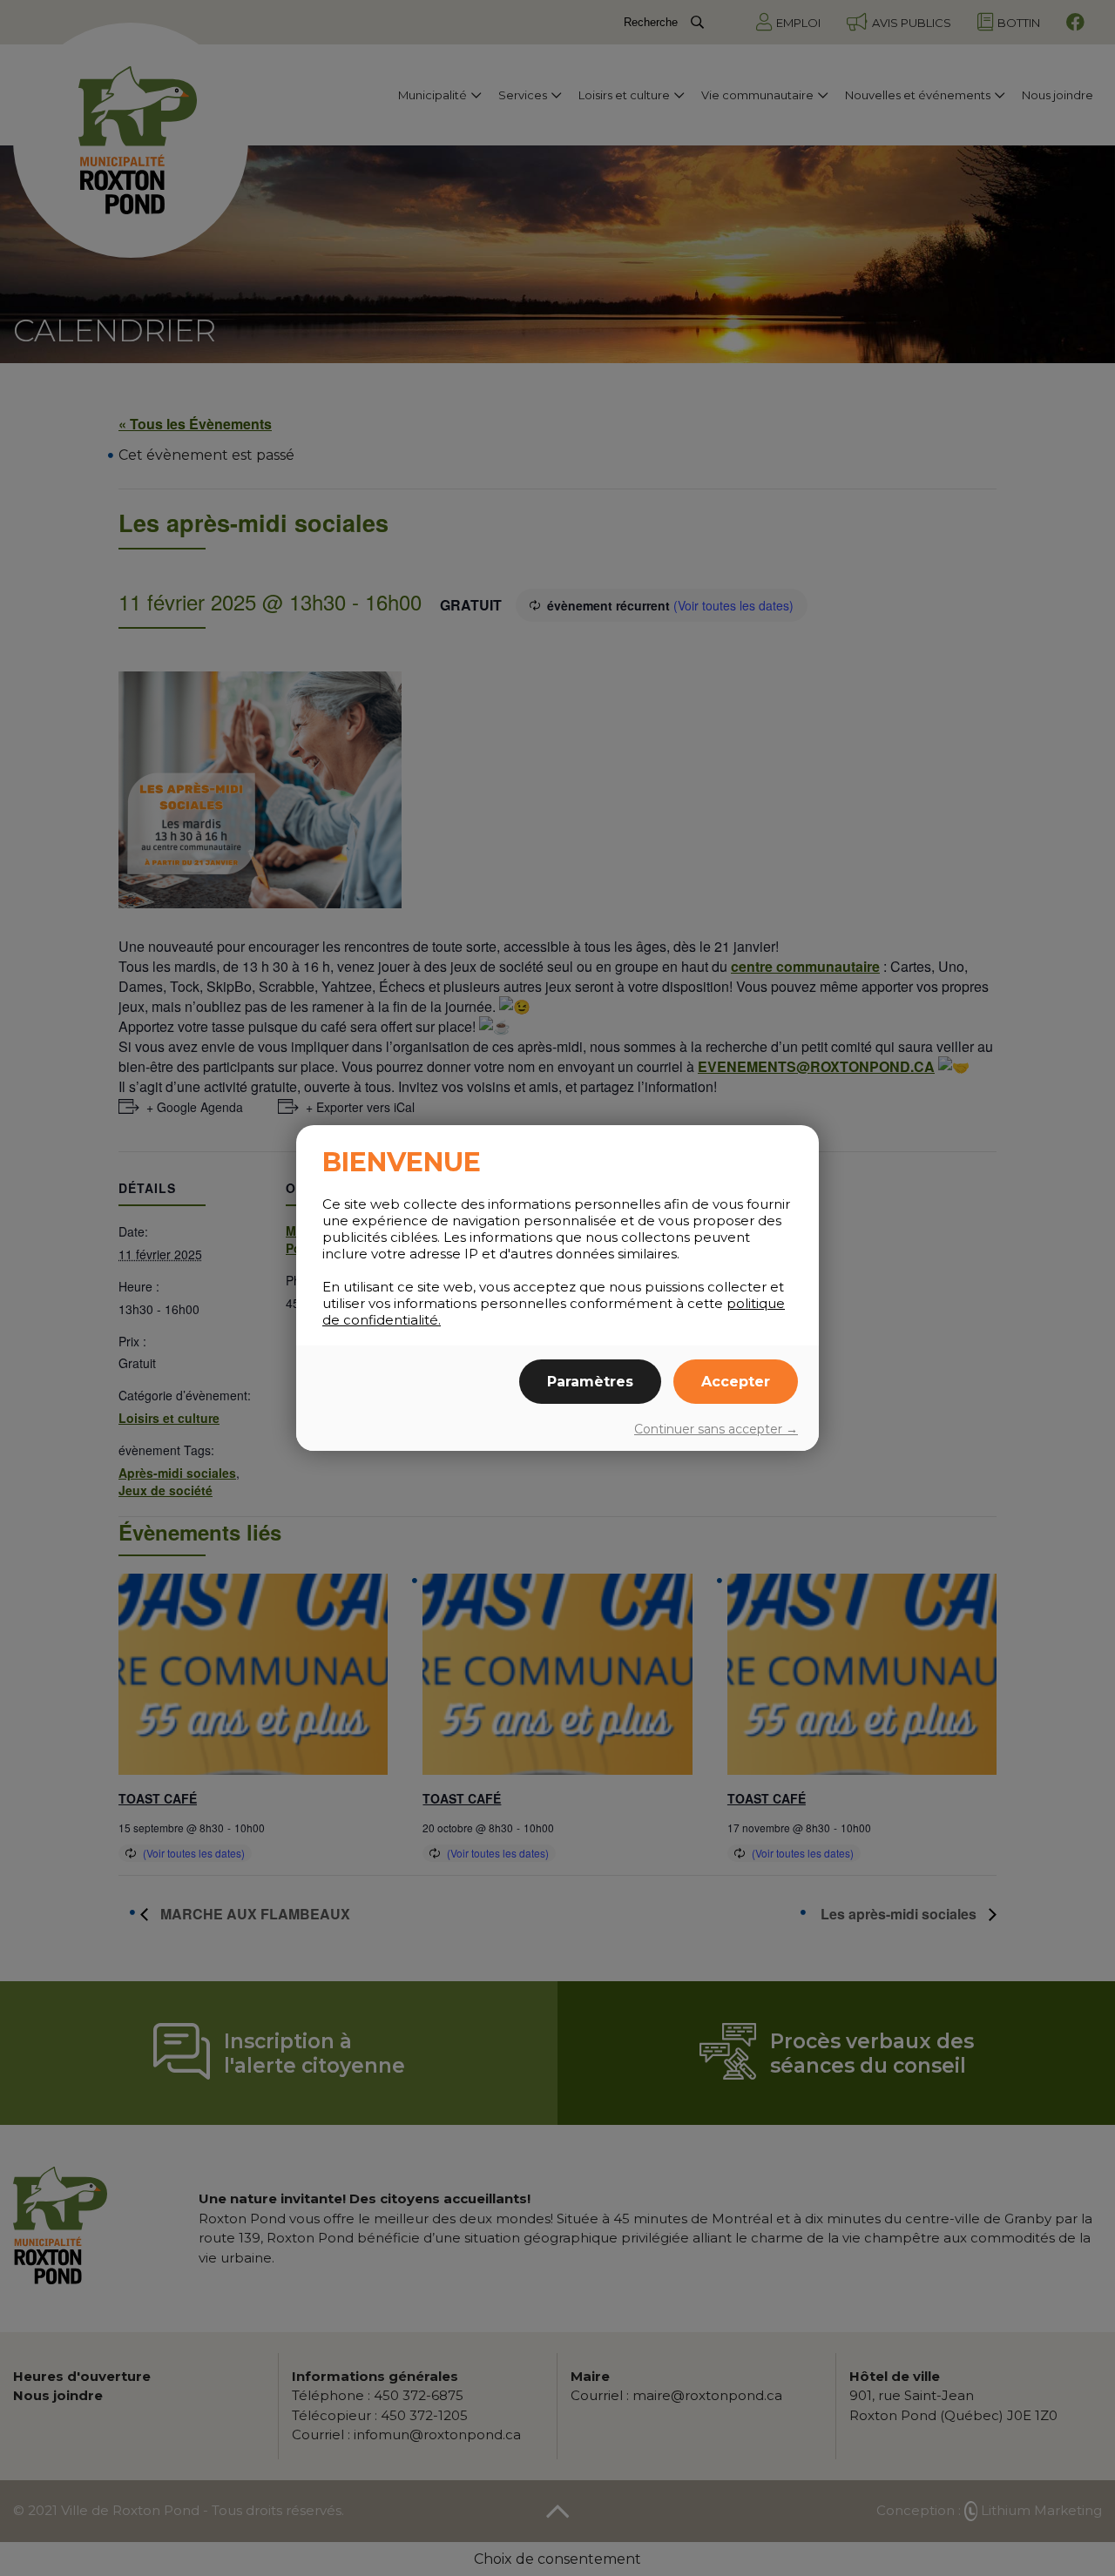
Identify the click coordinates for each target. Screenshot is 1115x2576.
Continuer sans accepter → (716, 1429)
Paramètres (590, 1382)
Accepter (736, 1382)
